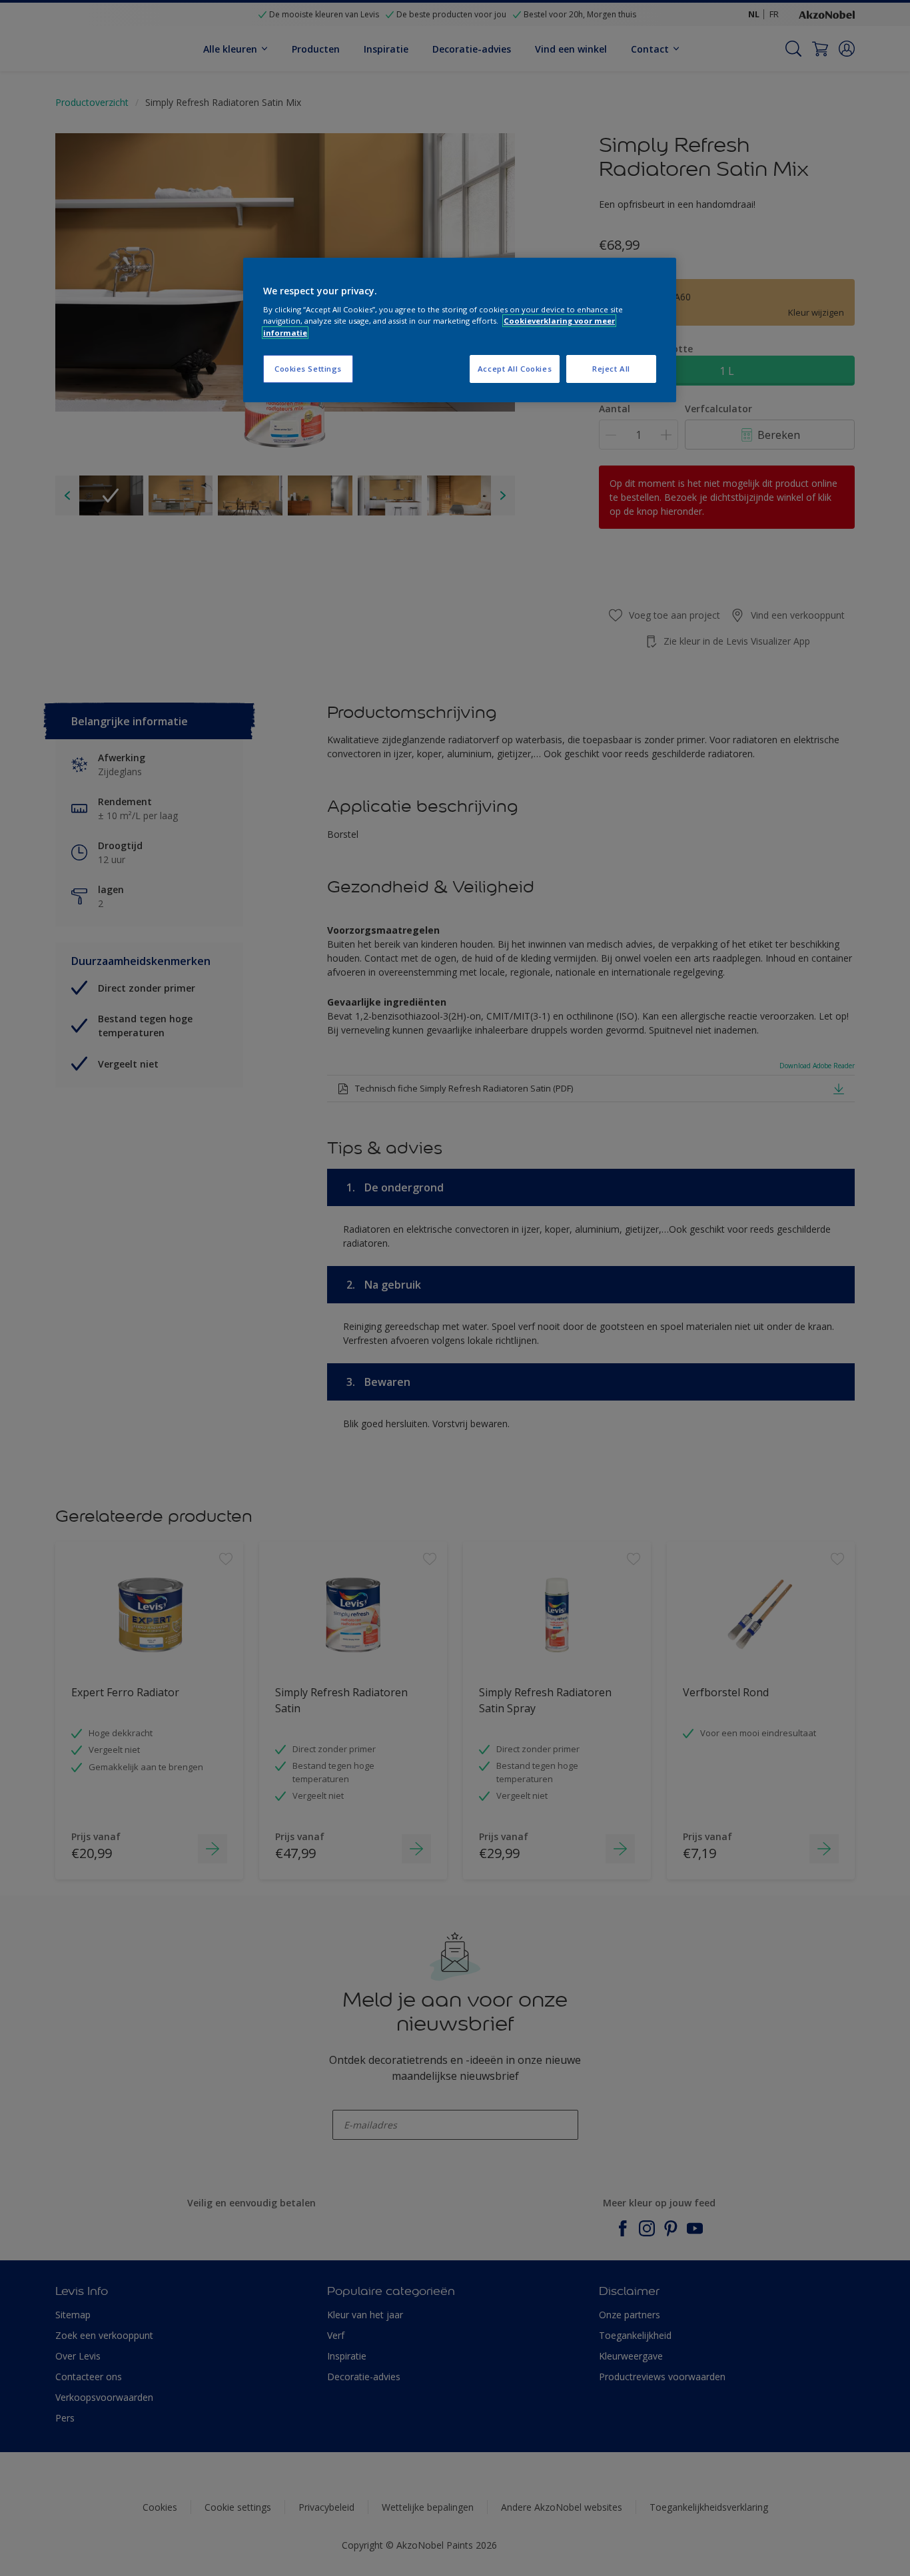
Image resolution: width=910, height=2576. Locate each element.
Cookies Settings (308, 369)
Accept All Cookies (515, 369)
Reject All (611, 369)
